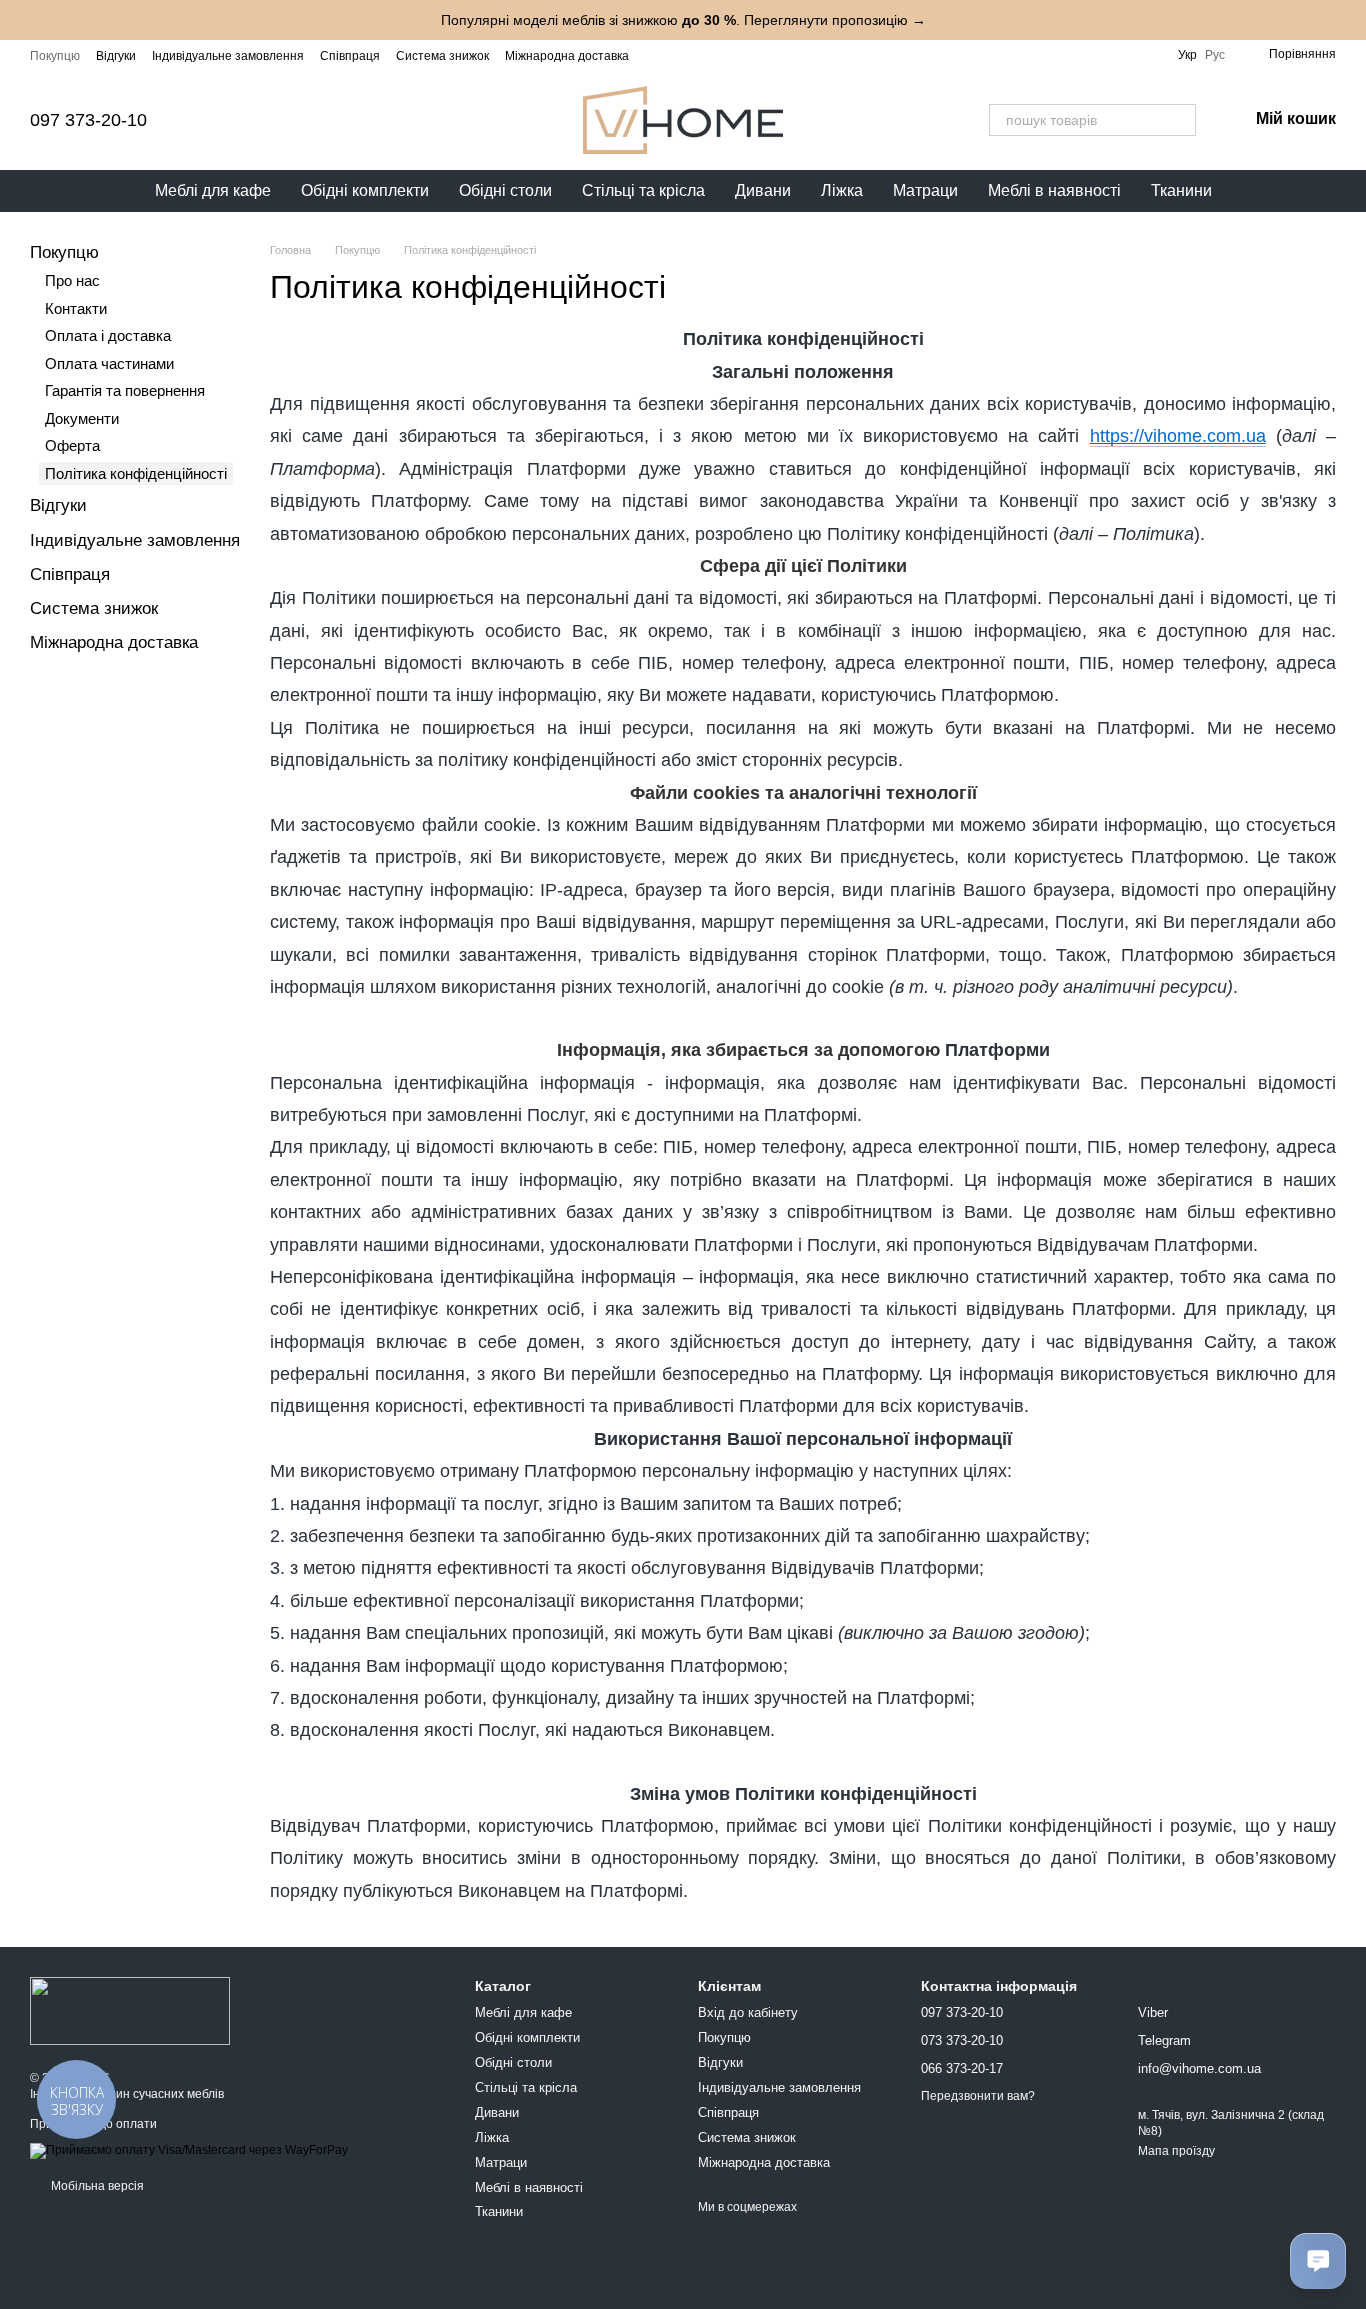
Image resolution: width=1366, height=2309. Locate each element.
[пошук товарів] (1180, 120)
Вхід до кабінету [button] (748, 2012)
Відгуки (116, 56)
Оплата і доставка (108, 335)
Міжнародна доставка (567, 56)
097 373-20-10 (88, 120)
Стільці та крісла (643, 190)
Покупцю (55, 56)
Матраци (925, 190)
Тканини (1181, 190)
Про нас (72, 280)
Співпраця (350, 56)
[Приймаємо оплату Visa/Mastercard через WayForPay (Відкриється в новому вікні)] (189, 2150)
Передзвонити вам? (978, 2096)
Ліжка (842, 190)
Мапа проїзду (1176, 2151)
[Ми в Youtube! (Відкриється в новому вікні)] (705, 55)
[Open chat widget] (1318, 2261)
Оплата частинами (109, 363)
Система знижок (442, 56)
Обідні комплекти (365, 190)
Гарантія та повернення (125, 390)
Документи (82, 418)
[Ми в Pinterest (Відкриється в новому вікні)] (777, 55)
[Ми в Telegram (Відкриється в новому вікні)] (729, 55)
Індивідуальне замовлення (228, 56)
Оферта (72, 445)
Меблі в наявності (1054, 190)
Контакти (76, 308)
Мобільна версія (96, 2186)
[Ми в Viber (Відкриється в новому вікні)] (753, 55)
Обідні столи (505, 190)
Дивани (763, 190)
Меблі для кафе (213, 190)
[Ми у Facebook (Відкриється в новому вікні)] (681, 55)
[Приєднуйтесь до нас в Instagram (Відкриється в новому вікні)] (657, 55)
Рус (1215, 55)
